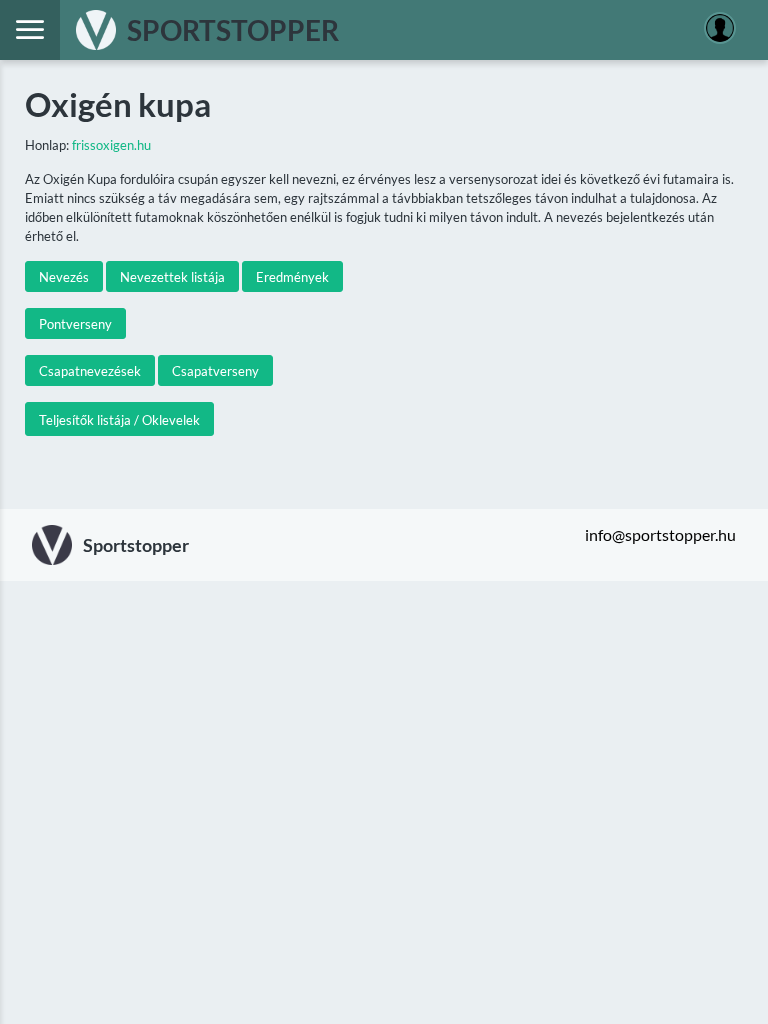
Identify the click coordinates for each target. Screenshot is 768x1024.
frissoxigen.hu (111, 145)
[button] (64, 276)
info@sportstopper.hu (660, 534)
